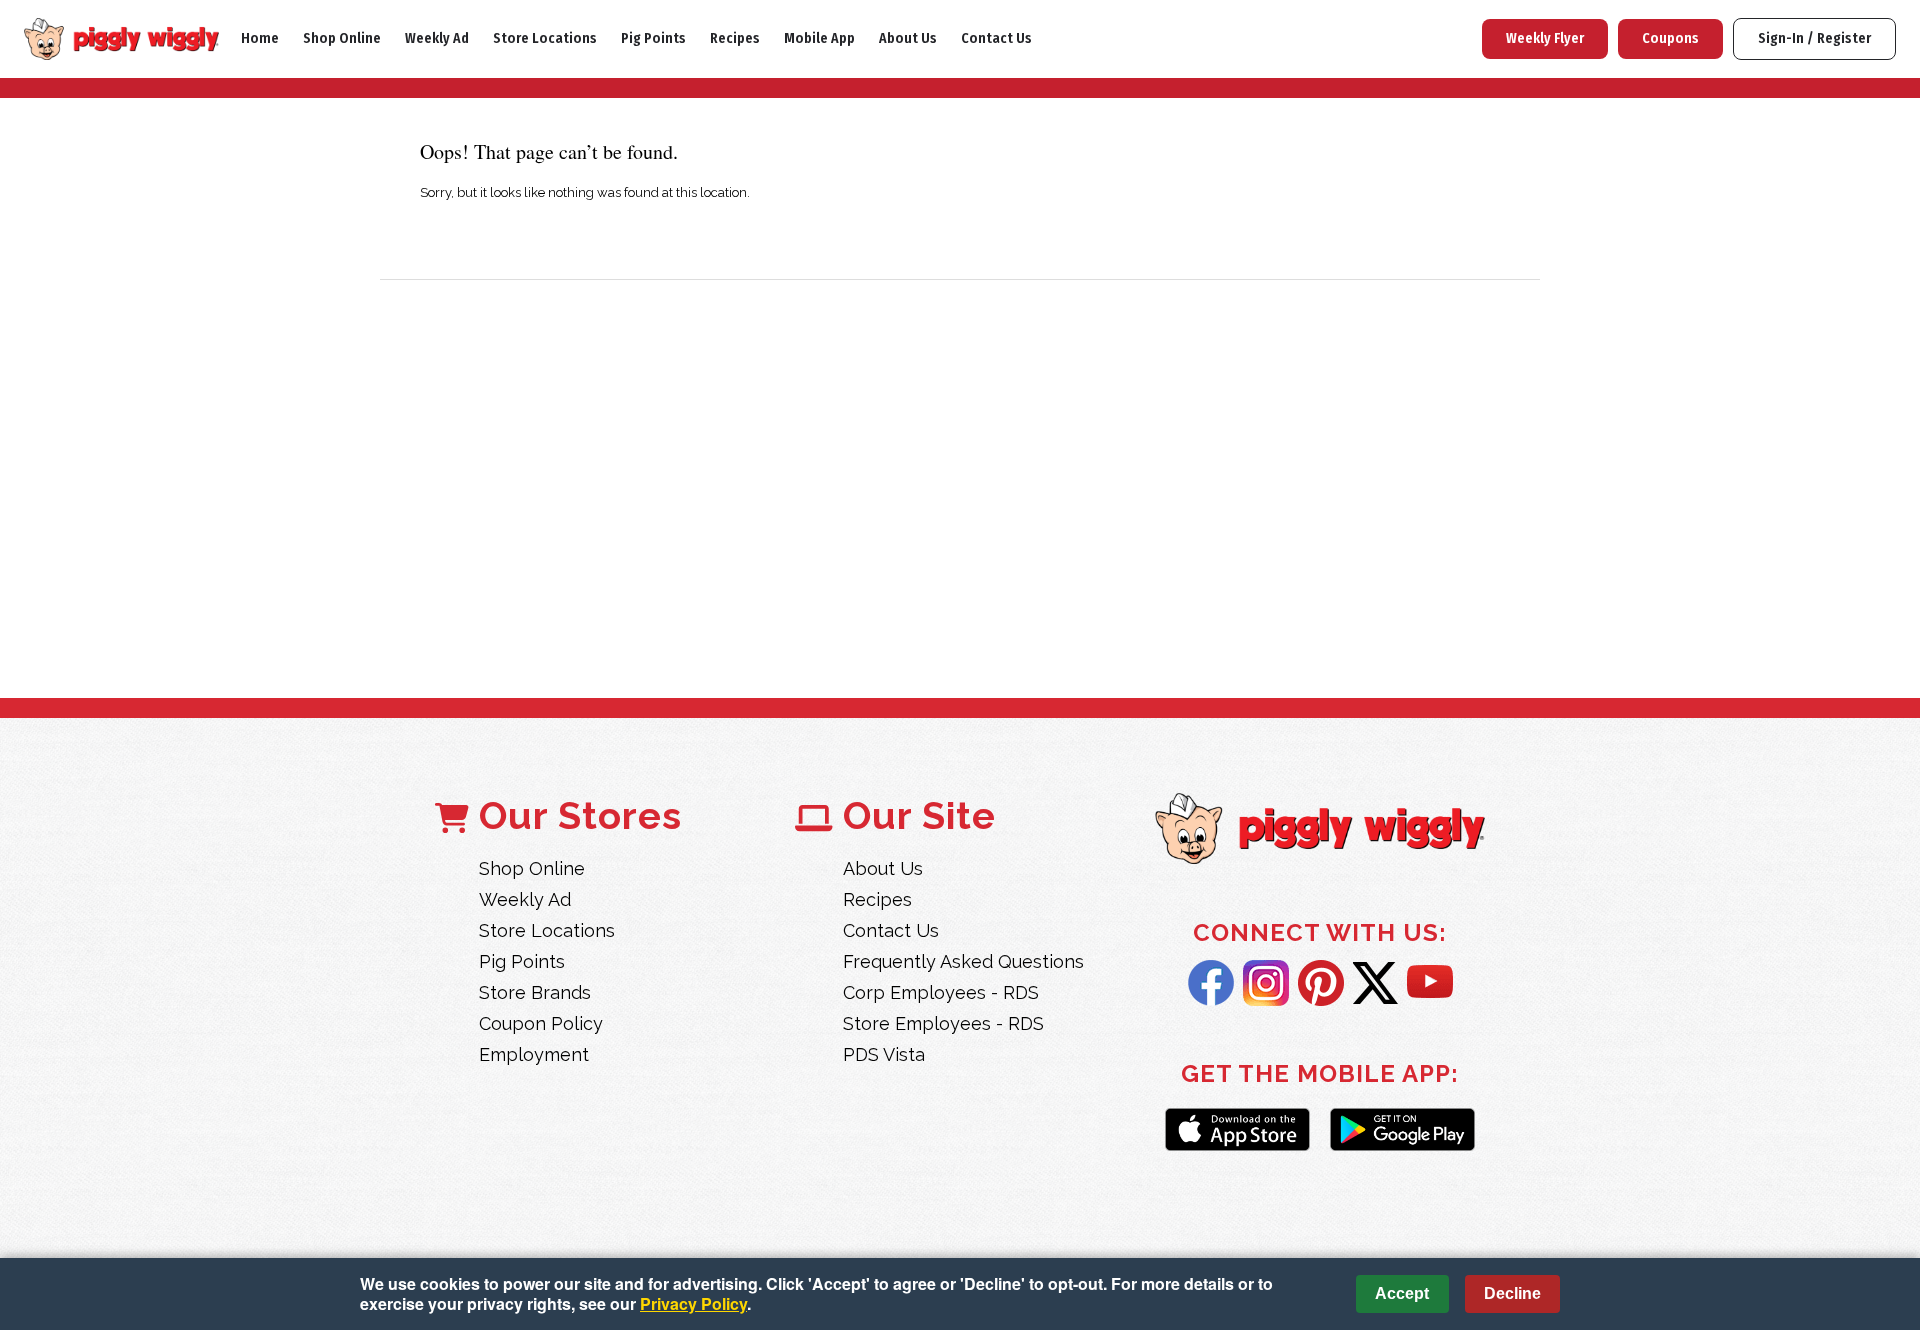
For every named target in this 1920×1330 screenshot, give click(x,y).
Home (260, 38)
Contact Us (996, 38)
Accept (1402, 1293)
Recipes (735, 38)
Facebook (1211, 983)
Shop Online (342, 38)
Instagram (1266, 983)
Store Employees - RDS (943, 1023)
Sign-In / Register (1814, 38)
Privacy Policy (693, 1303)
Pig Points (653, 38)
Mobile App (819, 38)
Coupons (1670, 38)
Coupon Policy (541, 1023)
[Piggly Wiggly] (1320, 830)
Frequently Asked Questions (963, 961)
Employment (534, 1054)
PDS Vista (884, 1054)
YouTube (1430, 983)
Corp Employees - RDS (941, 992)
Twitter (1375, 983)
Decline (1512, 1293)
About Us (908, 38)
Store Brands (535, 992)
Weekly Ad (437, 38)
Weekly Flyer (1545, 38)
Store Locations (545, 38)
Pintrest (1321, 983)
